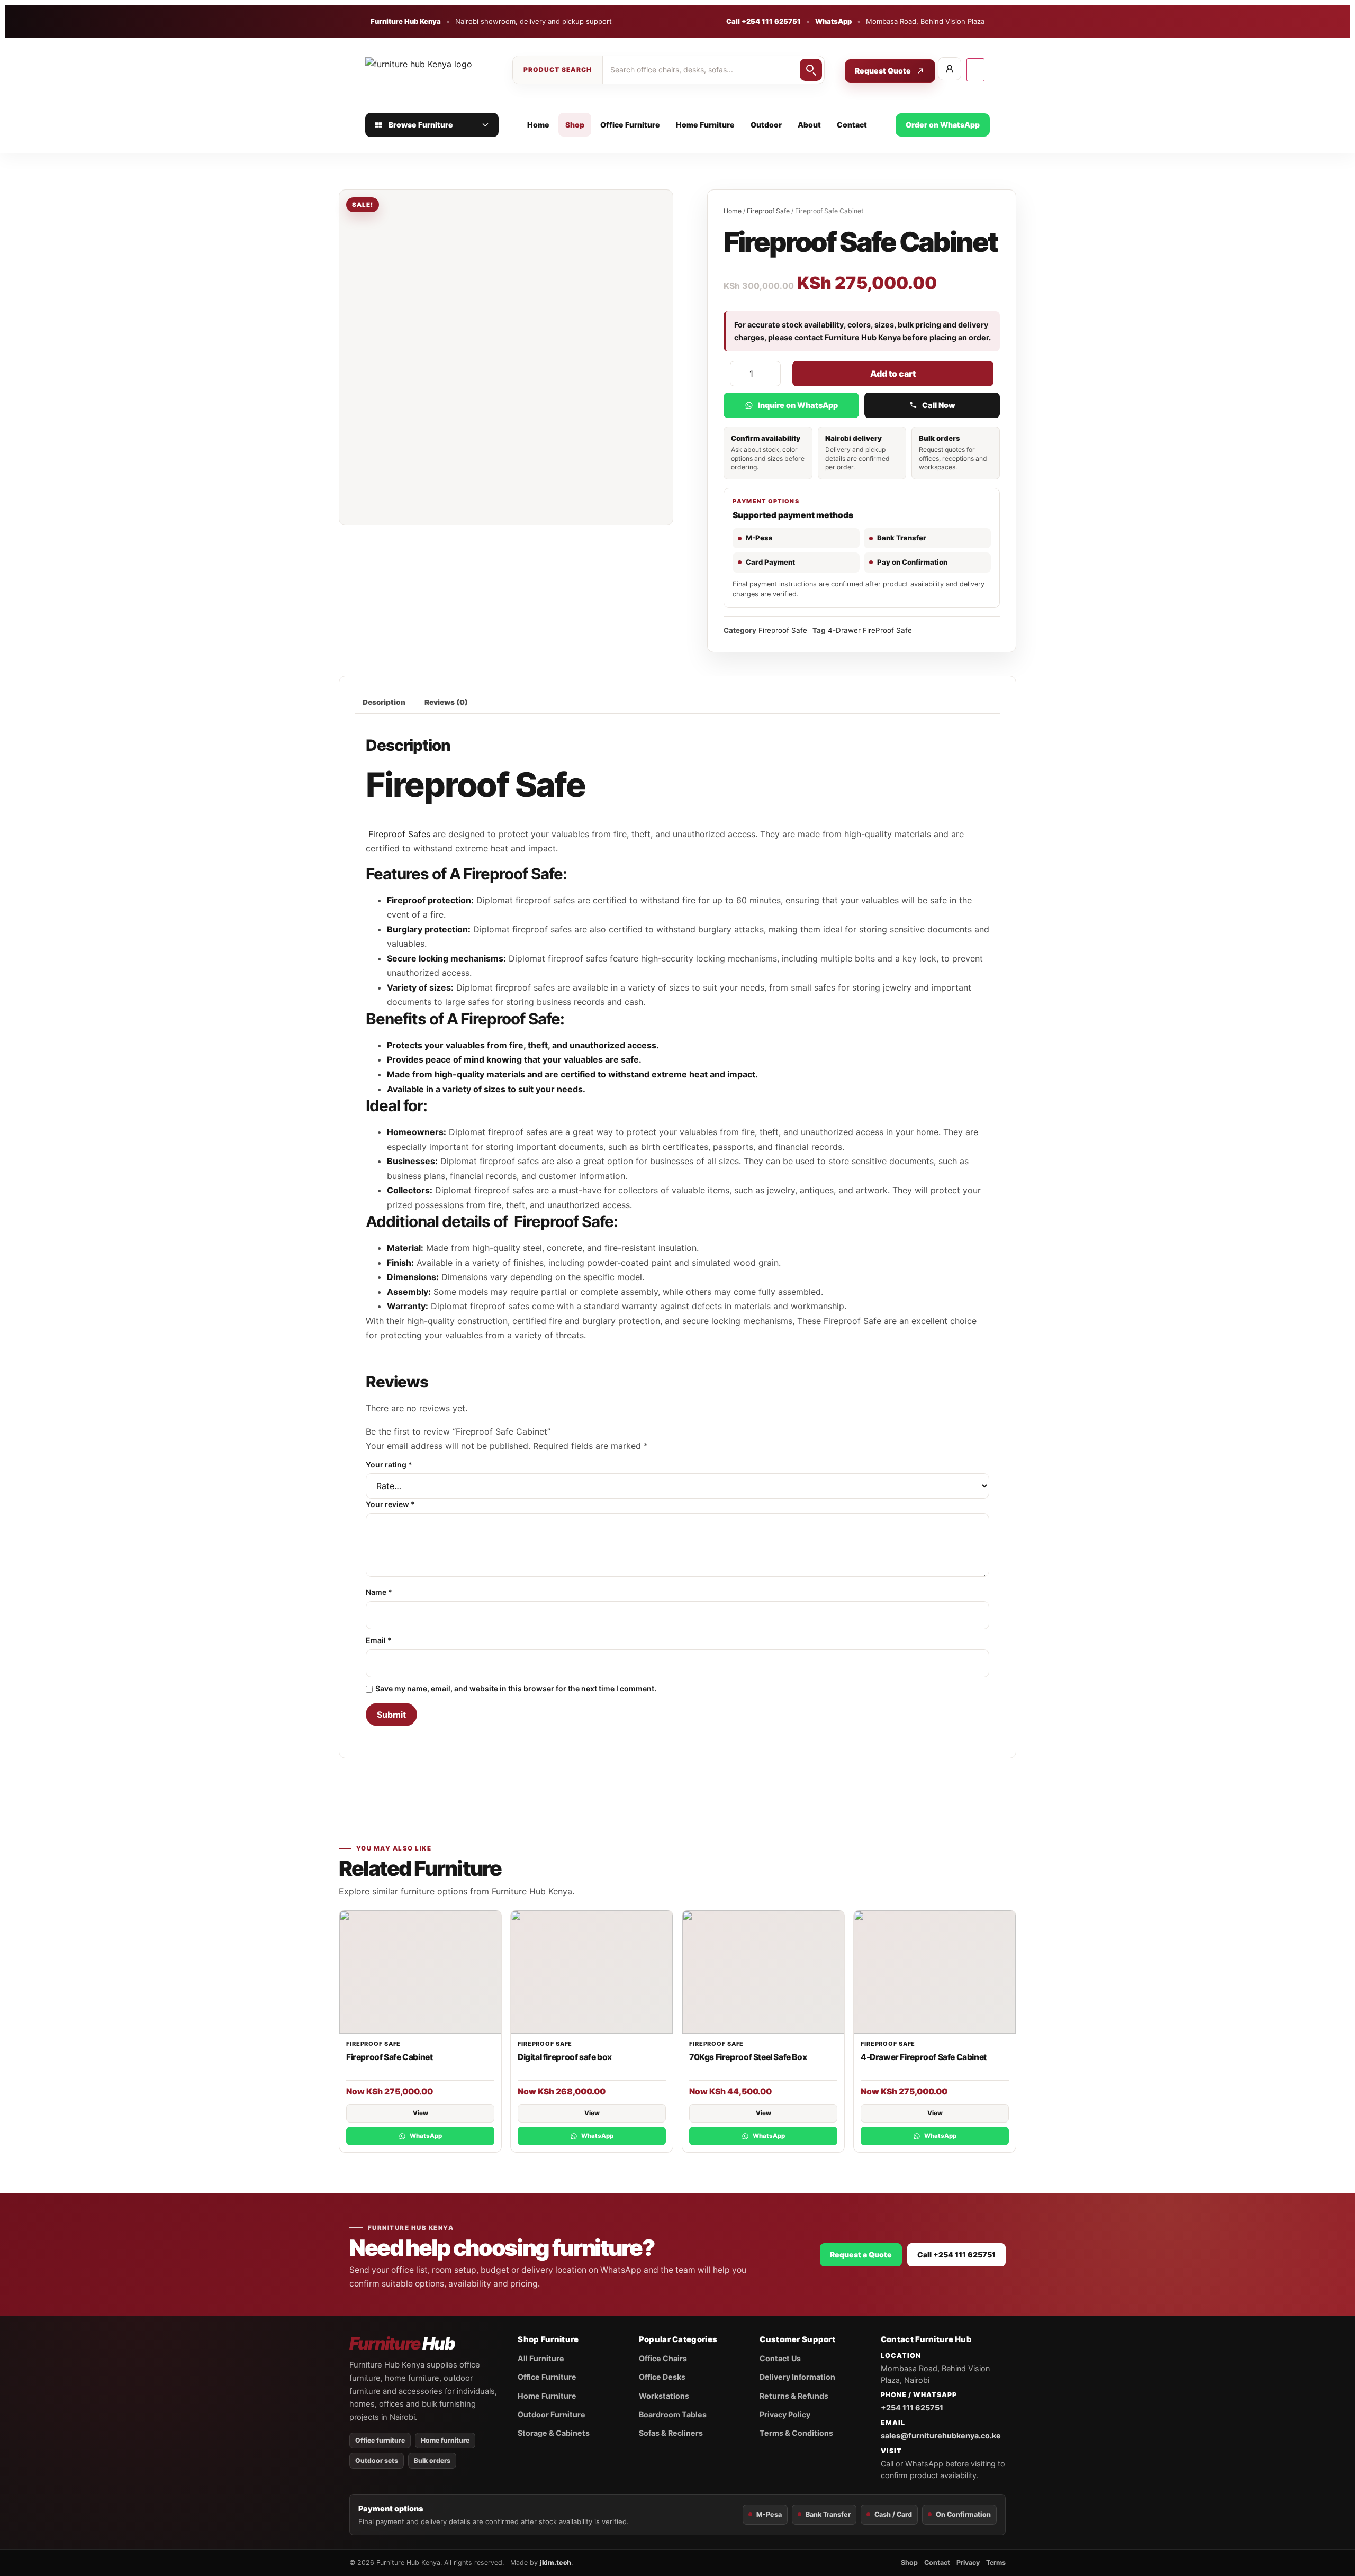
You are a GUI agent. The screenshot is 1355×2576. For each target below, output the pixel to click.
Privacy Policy (785, 2414)
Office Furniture (630, 125)
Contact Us (780, 2358)
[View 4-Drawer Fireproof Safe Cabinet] (935, 1972)
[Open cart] (975, 70)
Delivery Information (797, 2377)
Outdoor (766, 125)
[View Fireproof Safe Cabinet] (420, 1972)
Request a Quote (861, 2255)
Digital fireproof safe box (565, 2057)
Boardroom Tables (673, 2414)
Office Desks (662, 2377)
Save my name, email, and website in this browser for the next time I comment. (516, 1689)
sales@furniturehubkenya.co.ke (941, 2436)
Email (379, 1640)
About (809, 125)
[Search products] (811, 70)
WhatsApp (833, 21)
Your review (390, 1504)
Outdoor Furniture (552, 2414)
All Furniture (541, 2358)
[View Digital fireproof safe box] (592, 1972)
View (421, 2113)
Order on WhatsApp (943, 125)
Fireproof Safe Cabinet (389, 2057)
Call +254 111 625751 (764, 21)
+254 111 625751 (912, 2407)
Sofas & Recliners (671, 2433)
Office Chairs (663, 2358)
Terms (996, 2563)
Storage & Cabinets (554, 2433)
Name (379, 1592)
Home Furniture (705, 125)
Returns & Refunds (794, 2396)
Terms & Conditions (796, 2433)
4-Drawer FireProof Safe (870, 630)
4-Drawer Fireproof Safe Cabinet (924, 2057)
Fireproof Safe (768, 211)
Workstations (664, 2396)
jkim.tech (555, 2563)
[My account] (950, 69)
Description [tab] (384, 702)
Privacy (968, 2563)
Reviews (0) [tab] (446, 702)
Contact (852, 125)
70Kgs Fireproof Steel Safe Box (748, 2057)
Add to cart (893, 374)
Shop (575, 125)
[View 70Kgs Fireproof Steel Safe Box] (763, 1972)
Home (538, 125)
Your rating (389, 1465)
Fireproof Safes (398, 834)
